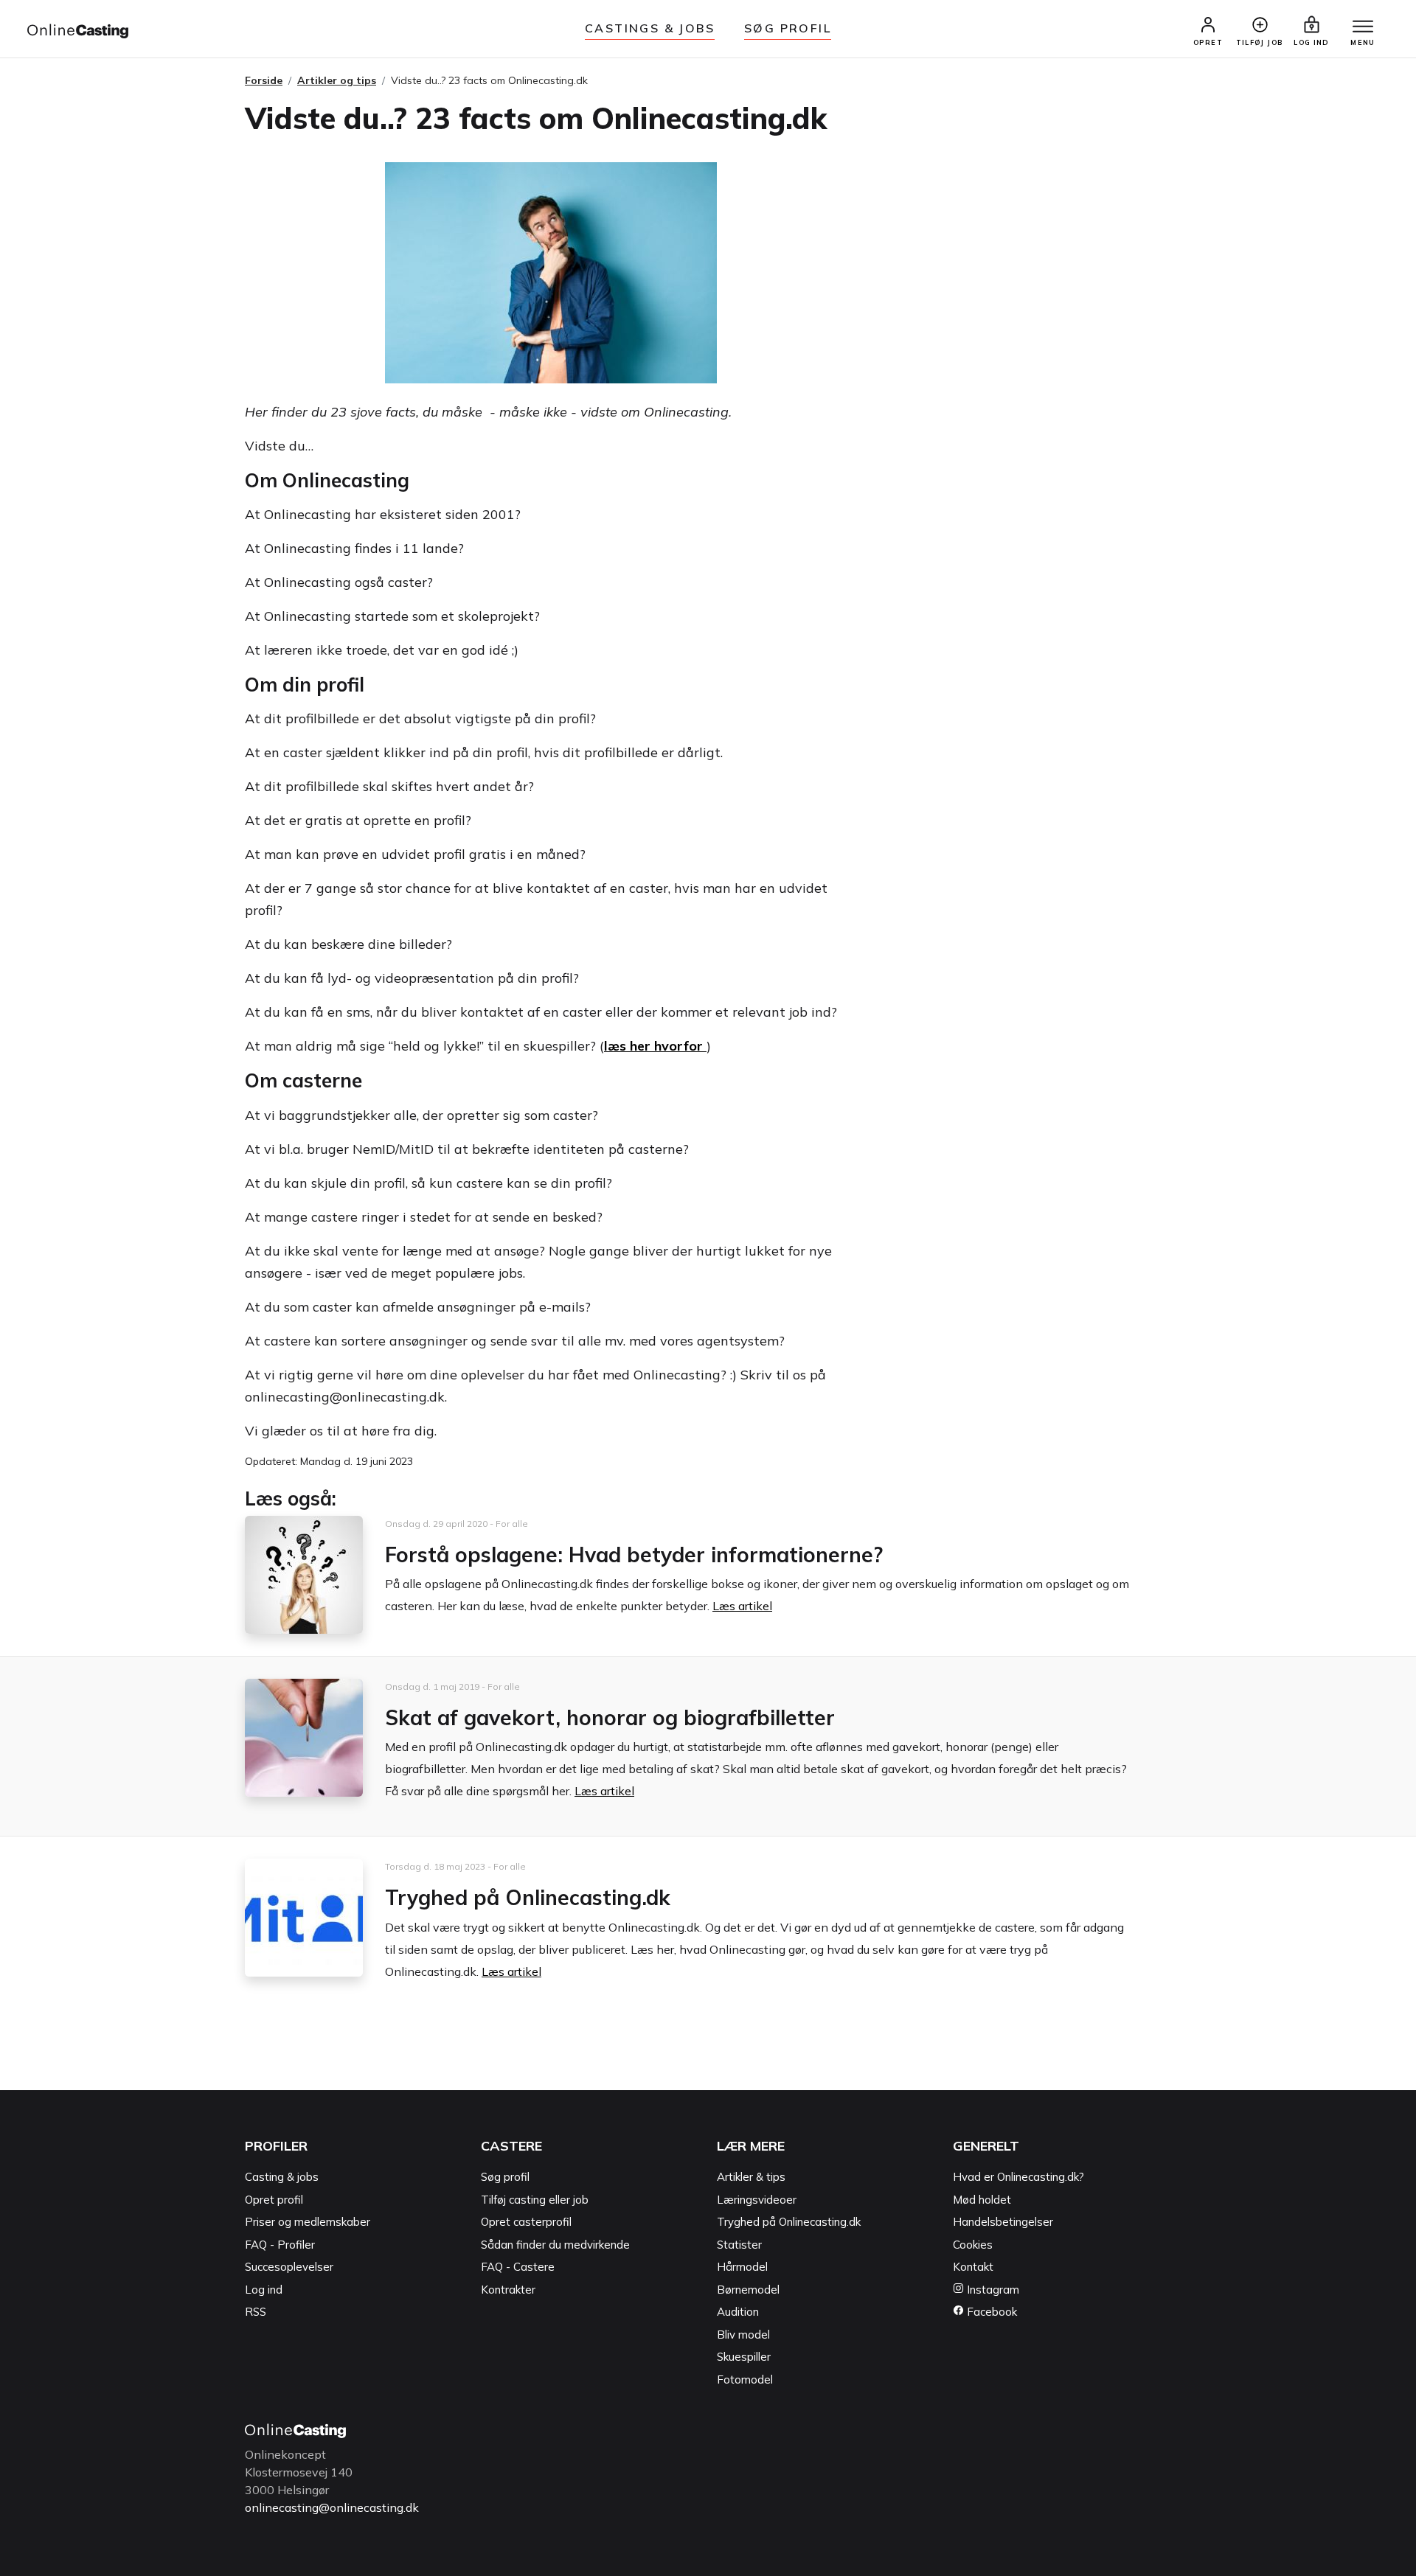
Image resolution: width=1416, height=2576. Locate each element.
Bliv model (743, 2335)
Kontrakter (508, 2290)
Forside (264, 80)
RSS (256, 2312)
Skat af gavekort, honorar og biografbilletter (610, 1717)
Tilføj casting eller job (535, 2200)
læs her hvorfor (655, 1046)
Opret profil (274, 2200)
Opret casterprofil (526, 2222)
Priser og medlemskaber (308, 2222)
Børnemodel (748, 2290)
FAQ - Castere (518, 2267)
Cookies (973, 2245)
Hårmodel (742, 2267)
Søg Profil (788, 28)
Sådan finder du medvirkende (555, 2245)
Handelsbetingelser (1003, 2222)
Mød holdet (982, 2200)
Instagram (992, 2290)
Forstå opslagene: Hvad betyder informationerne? (634, 1555)
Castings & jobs (650, 28)
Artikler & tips (751, 2177)
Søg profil (505, 2177)
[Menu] (1363, 27)
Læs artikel (742, 1606)
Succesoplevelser (289, 2267)
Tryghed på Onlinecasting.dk (528, 1897)
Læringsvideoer (757, 2200)
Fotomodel (745, 2380)
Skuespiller (744, 2357)
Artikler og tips (337, 80)
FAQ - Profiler (280, 2245)
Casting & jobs (282, 2177)
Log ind (264, 2290)
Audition (738, 2312)
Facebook (990, 2312)
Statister (739, 2245)
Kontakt (973, 2267)
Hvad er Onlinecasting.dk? (1018, 2177)
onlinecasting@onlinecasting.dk (332, 2507)
